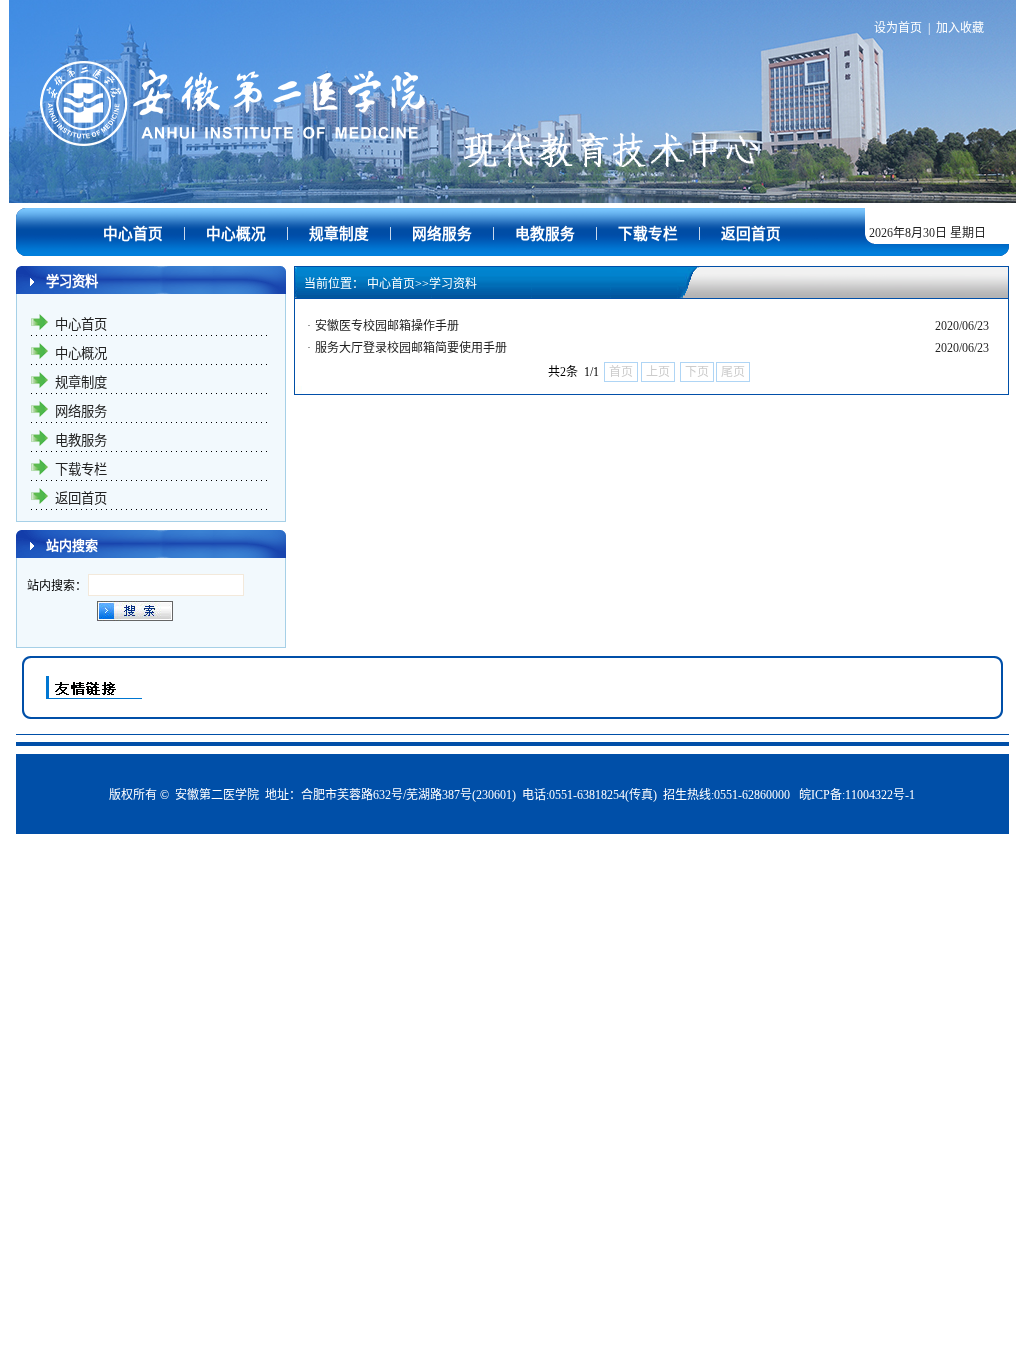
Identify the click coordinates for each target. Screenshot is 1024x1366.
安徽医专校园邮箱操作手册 (387, 326)
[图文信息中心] (512, 175)
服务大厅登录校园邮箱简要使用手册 (411, 348)
